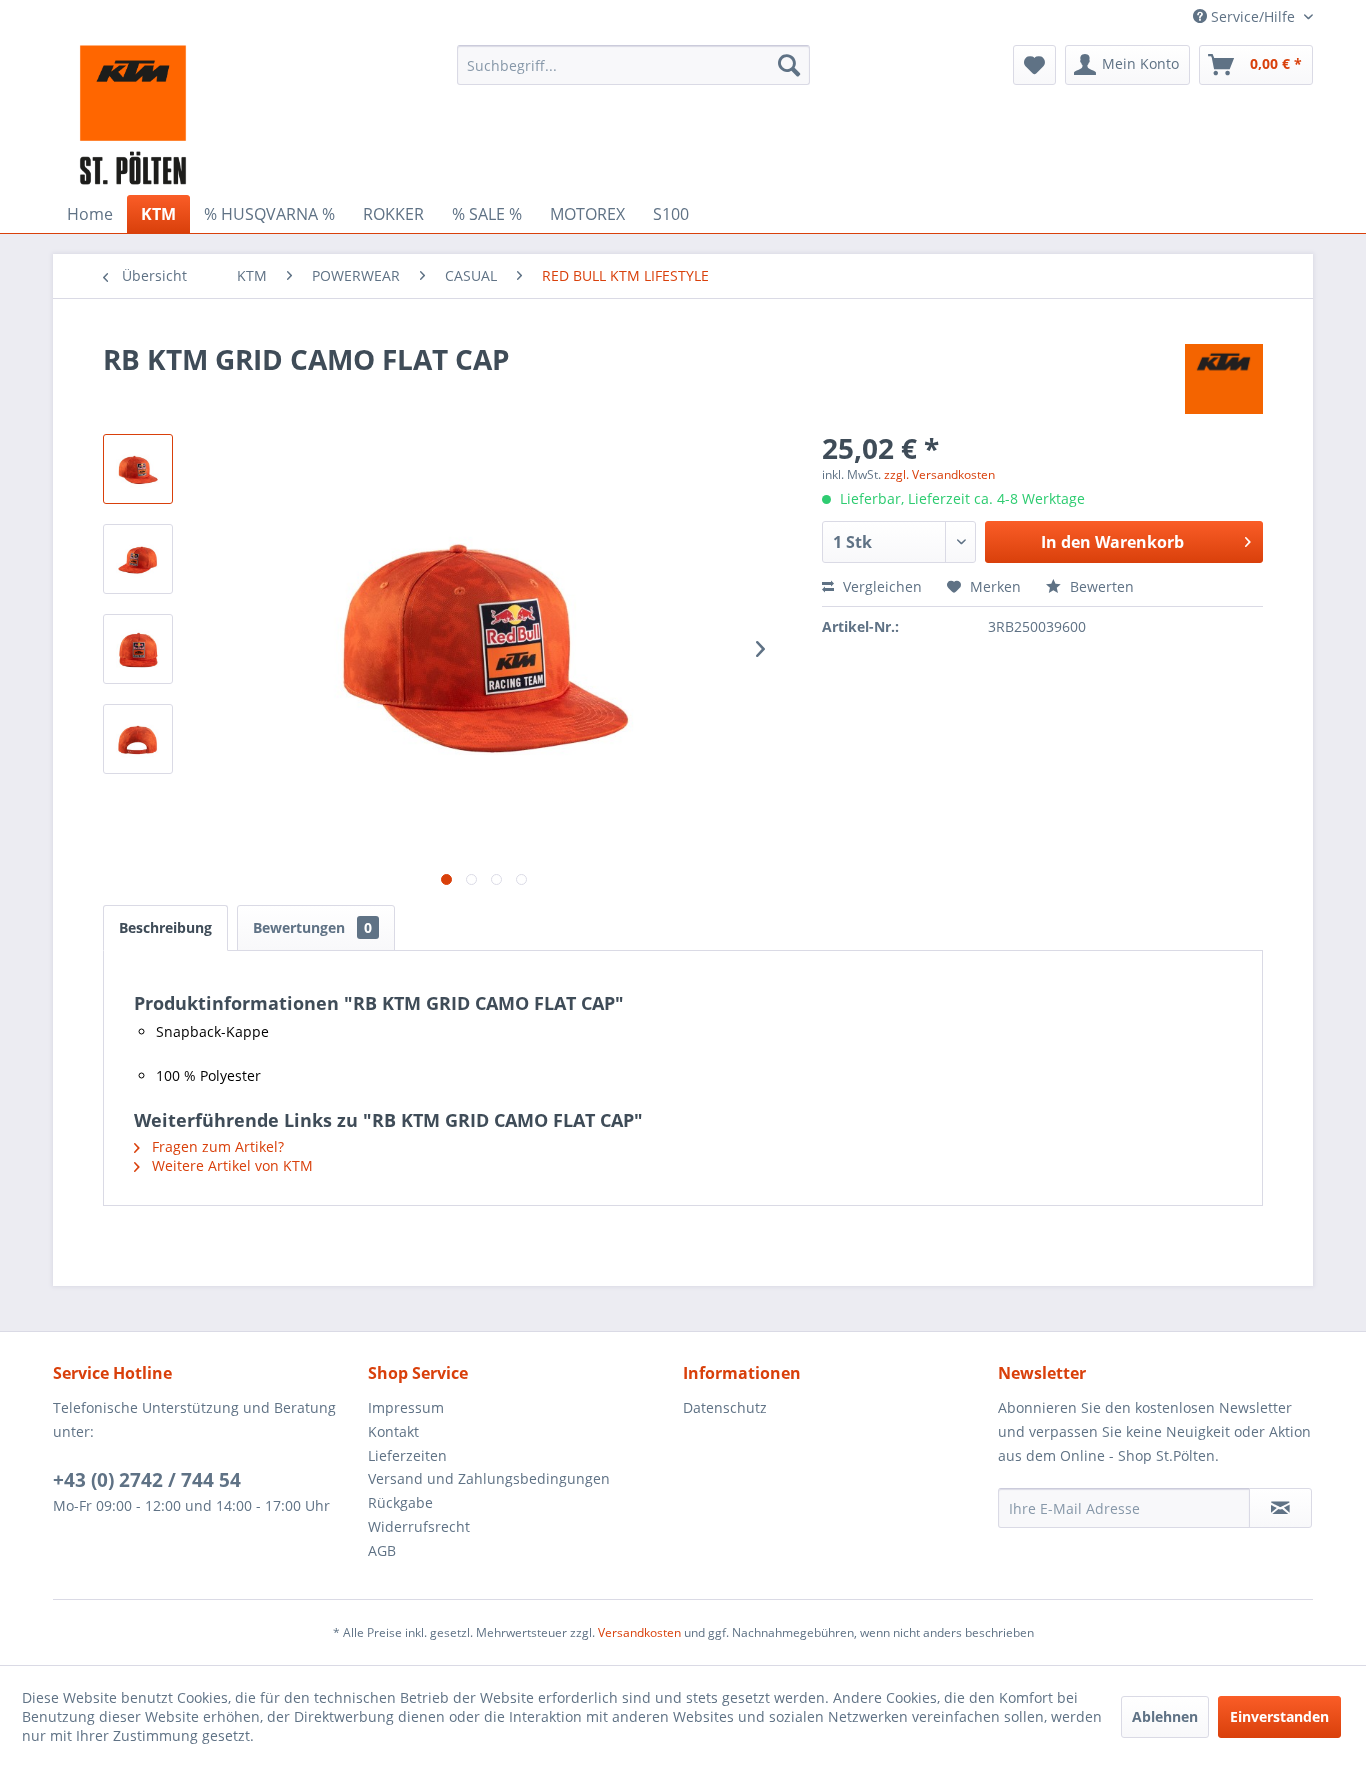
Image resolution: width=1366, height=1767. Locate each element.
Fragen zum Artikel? (216, 1146)
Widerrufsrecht (419, 1526)
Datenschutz (725, 1407)
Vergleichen (880, 586)
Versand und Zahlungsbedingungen (489, 1478)
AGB (382, 1550)
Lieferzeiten (407, 1455)
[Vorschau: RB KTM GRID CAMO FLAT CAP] (138, 469)
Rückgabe (400, 1502)
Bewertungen (312, 927)
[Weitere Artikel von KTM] (1224, 379)
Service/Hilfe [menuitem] (1253, 16)
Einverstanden (1279, 1716)
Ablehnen (1165, 1716)
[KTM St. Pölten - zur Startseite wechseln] (133, 115)
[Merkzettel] (1034, 65)
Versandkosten (639, 1632)
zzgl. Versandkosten (939, 474)
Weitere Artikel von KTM (230, 1165)
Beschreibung (165, 927)
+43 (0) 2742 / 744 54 (147, 1480)
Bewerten (1100, 586)
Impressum (406, 1407)
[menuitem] (633, 65)
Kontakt (393, 1431)
